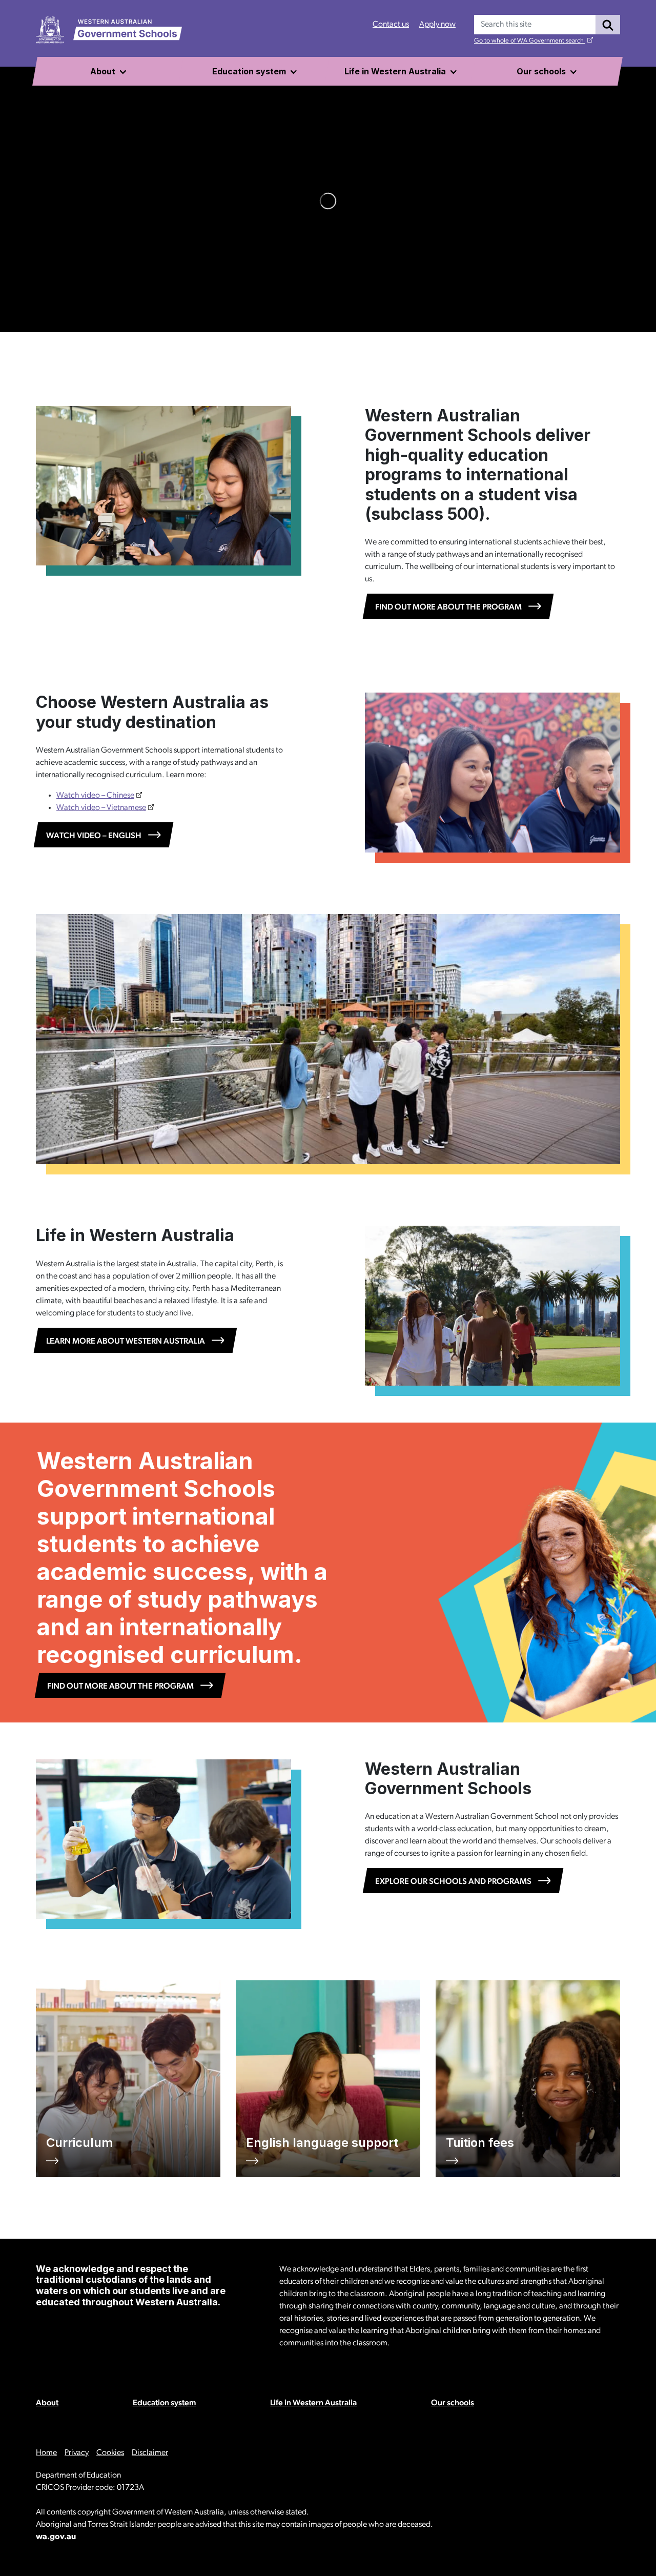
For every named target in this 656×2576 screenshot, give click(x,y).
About (47, 2403)
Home (46, 2453)
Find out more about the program (448, 607)
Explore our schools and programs (453, 1882)
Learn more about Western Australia (126, 1342)
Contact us (391, 25)
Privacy (77, 2453)
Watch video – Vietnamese (101, 808)
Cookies (110, 2453)
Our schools (453, 2403)
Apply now (437, 25)
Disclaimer (150, 2453)
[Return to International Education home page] (109, 30)
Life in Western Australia (313, 2403)
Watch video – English (94, 836)
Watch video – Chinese (95, 796)
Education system (165, 2403)
